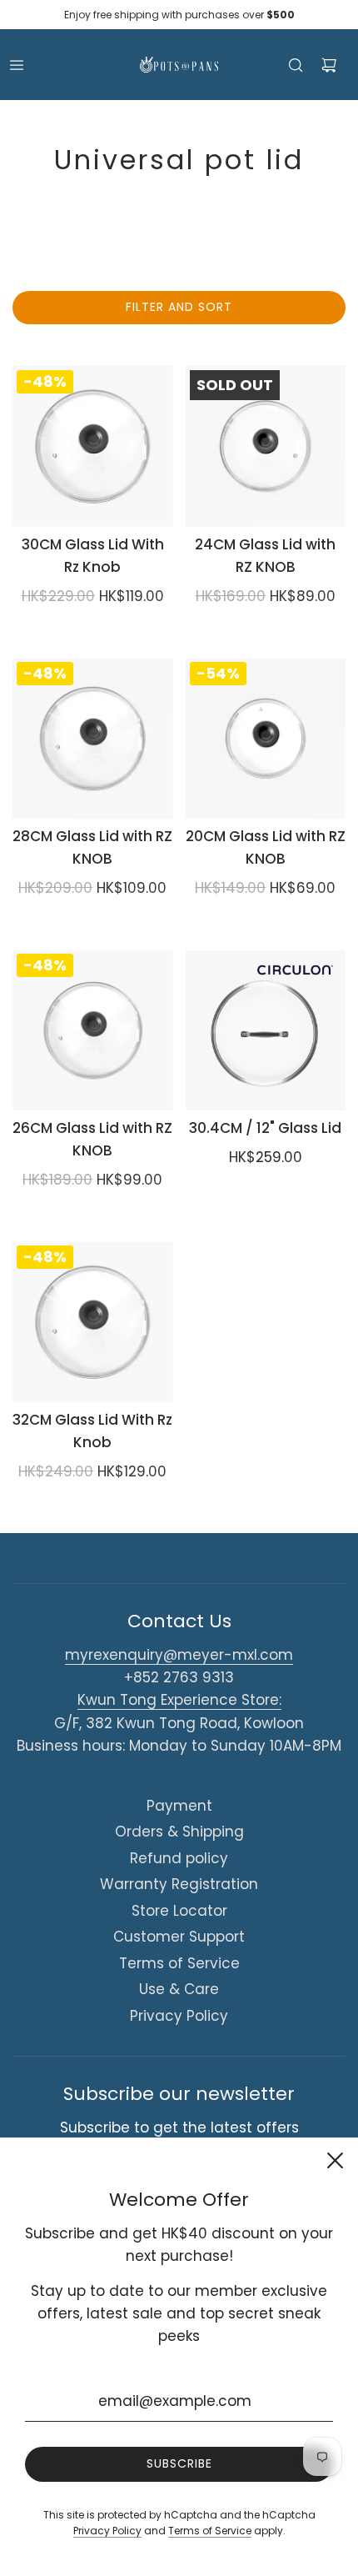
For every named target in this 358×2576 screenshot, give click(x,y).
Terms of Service (179, 1963)
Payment (179, 1806)
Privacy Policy (179, 2016)
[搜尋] (296, 65)
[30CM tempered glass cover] (93, 446)
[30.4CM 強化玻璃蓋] (266, 1030)
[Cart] (329, 65)
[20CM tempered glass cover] (266, 738)
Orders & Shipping (179, 1832)
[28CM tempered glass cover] (93, 738)
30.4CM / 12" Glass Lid (265, 1128)
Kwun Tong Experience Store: (179, 1700)
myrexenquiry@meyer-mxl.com (179, 1655)
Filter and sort (179, 307)
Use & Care (179, 1989)
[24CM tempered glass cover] (266, 446)
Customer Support (179, 1937)
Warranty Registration (179, 1884)
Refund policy (179, 1858)
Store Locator (179, 1911)
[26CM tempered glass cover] (93, 1030)
